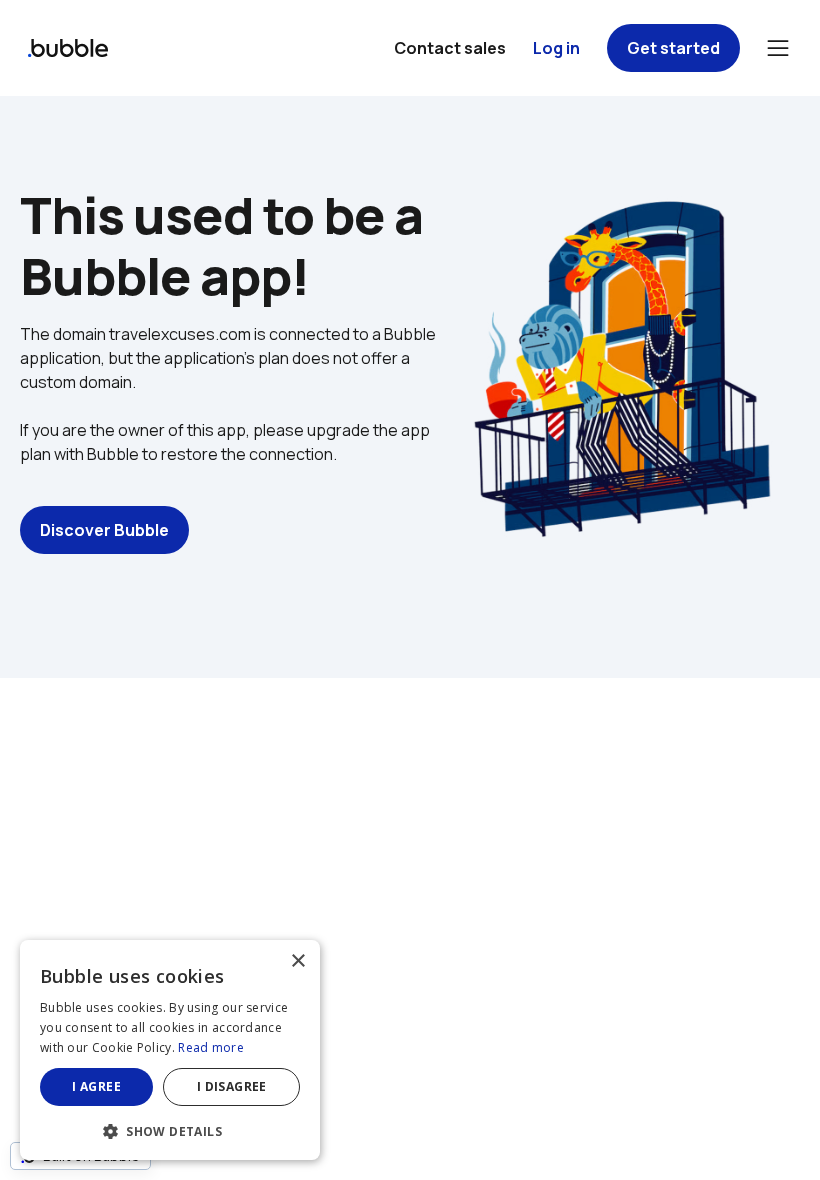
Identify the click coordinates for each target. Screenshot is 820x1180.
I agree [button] (96, 1086)
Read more (211, 1047)
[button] (170, 1129)
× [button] (297, 961)
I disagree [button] (232, 1086)
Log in (556, 48)
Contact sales (450, 48)
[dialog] (170, 1050)
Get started (673, 48)
